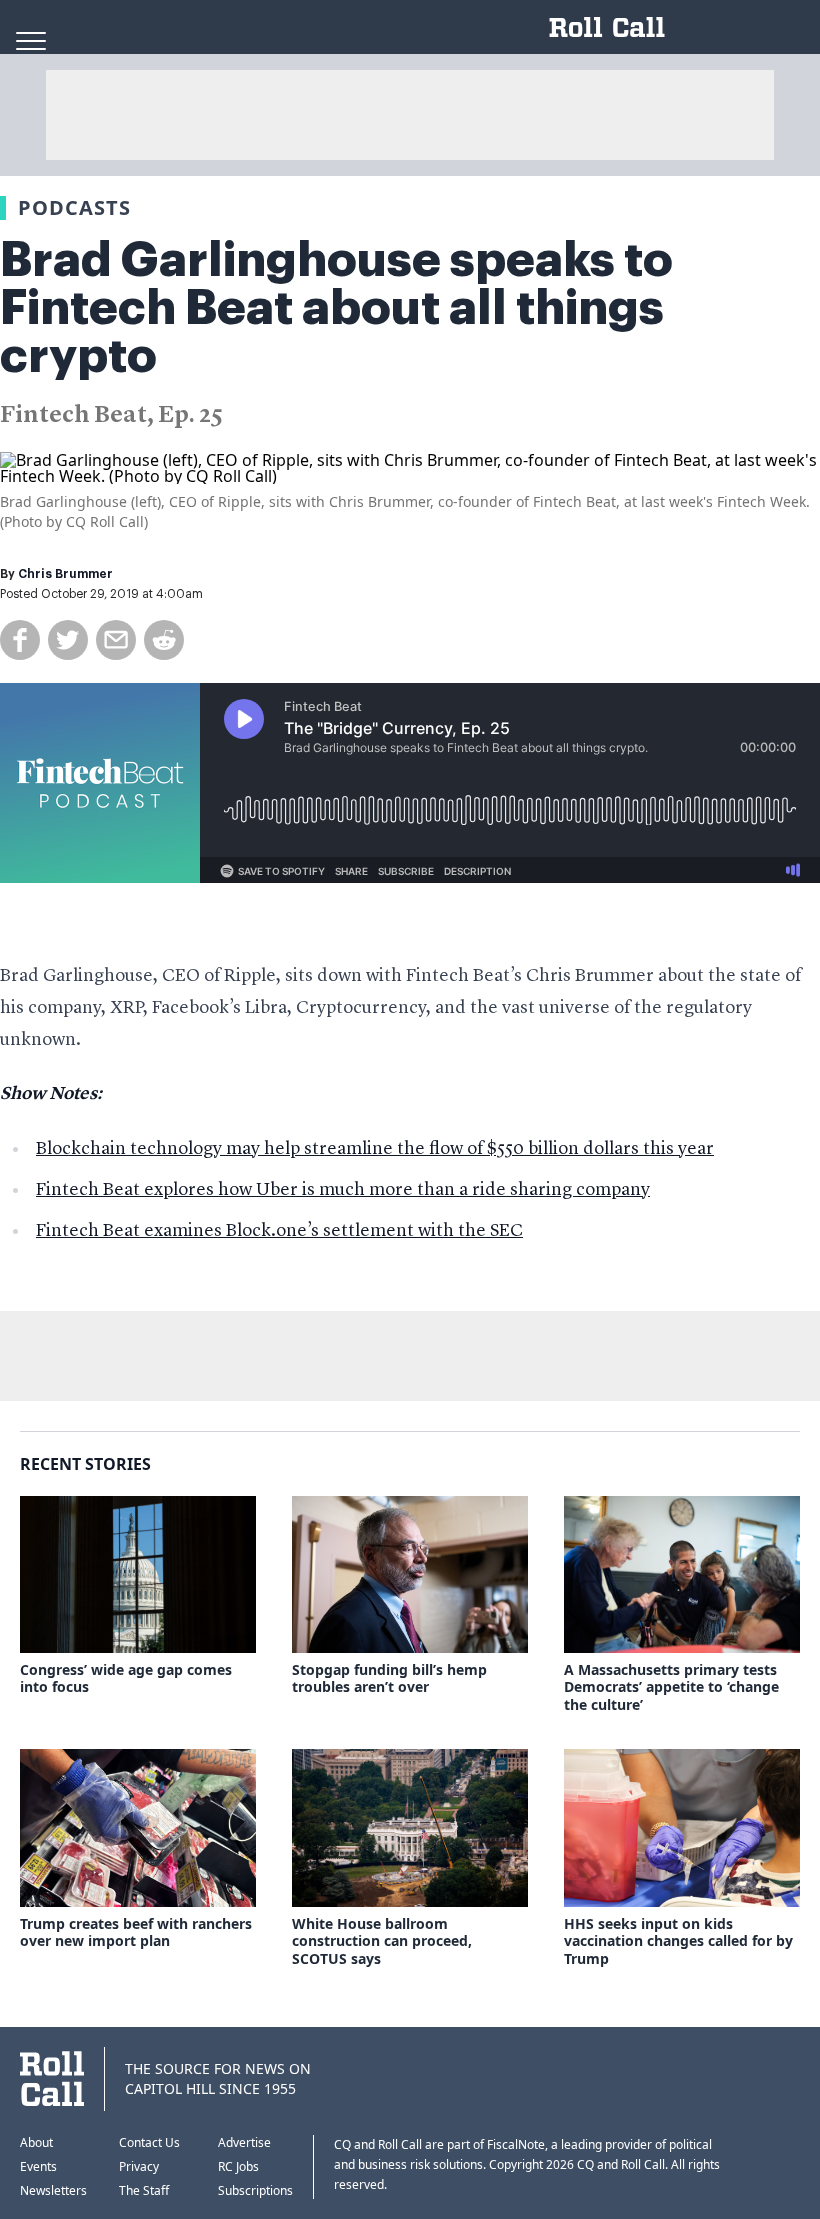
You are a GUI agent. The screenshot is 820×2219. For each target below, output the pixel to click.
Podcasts (74, 207)
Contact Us (149, 2142)
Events (38, 2166)
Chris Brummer (65, 574)
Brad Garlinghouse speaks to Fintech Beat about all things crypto (336, 308)
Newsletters (53, 2190)
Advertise (244, 2142)
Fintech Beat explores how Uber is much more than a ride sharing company (343, 1190)
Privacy (139, 2166)
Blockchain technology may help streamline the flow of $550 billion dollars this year (375, 1149)
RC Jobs (238, 2166)
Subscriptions (255, 2190)
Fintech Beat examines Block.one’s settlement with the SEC (279, 1231)
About (36, 2142)
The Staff (144, 2190)
